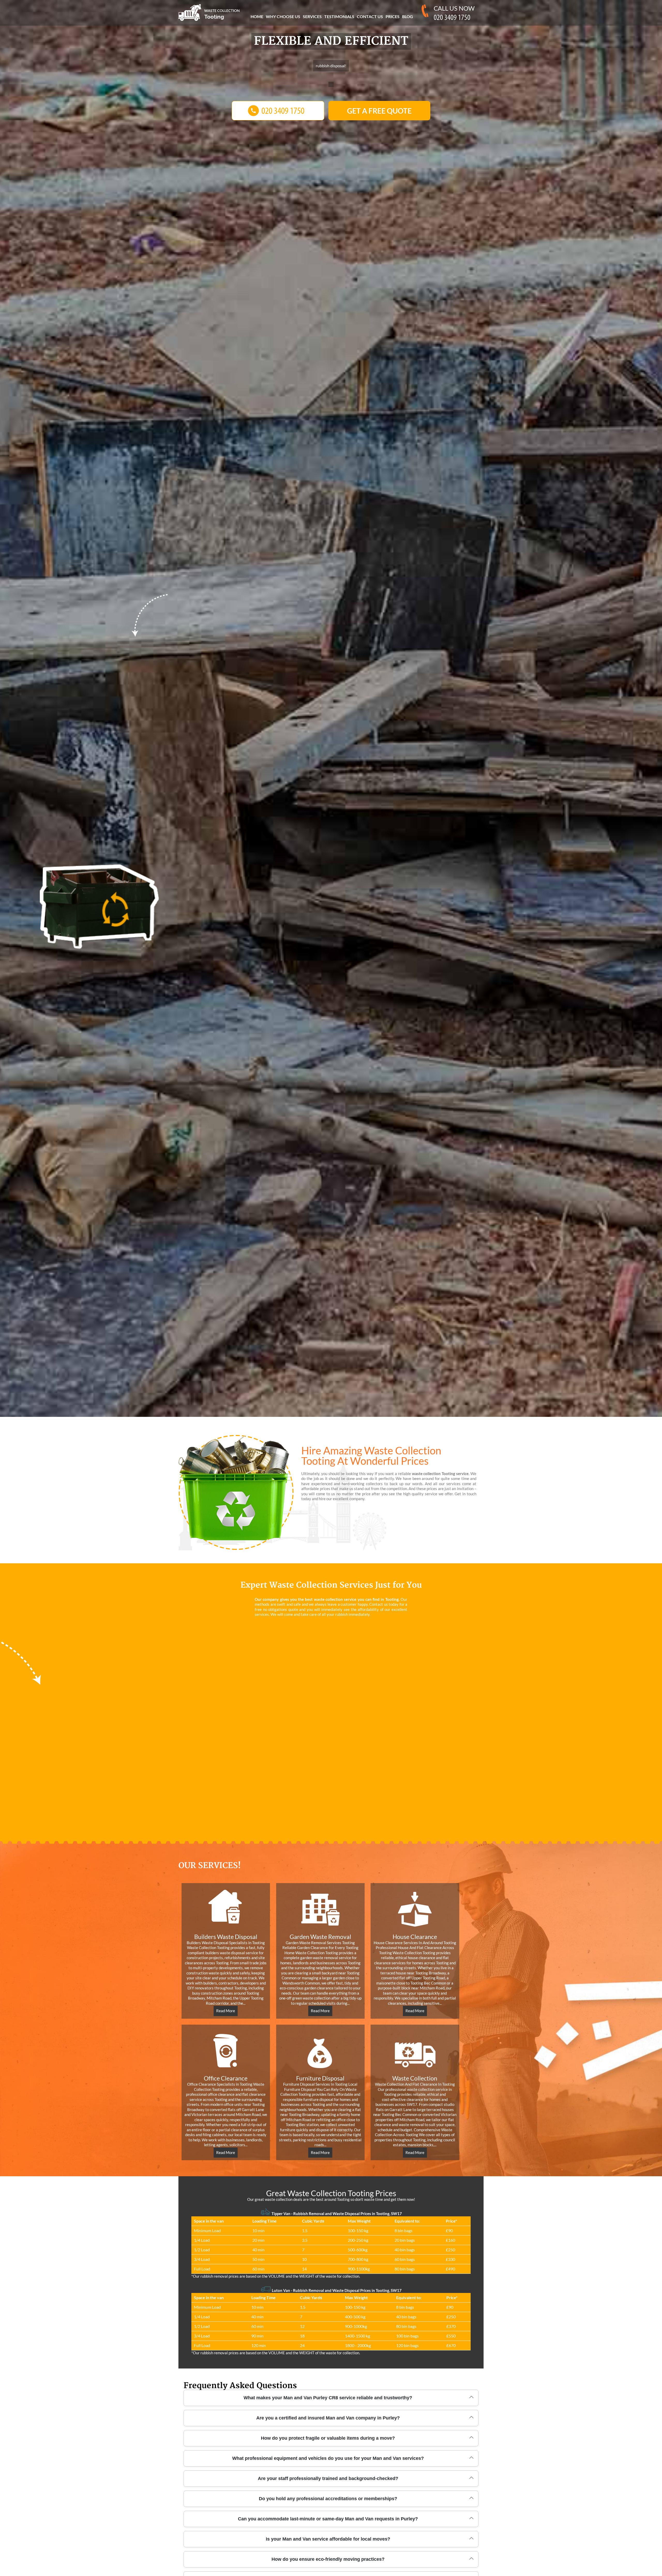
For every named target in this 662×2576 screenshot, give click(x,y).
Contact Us (370, 16)
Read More (226, 2011)
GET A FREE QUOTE (379, 111)
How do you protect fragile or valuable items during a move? (328, 2438)
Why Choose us (283, 16)
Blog (408, 16)
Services (312, 16)
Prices (393, 16)
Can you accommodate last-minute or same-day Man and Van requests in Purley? (328, 2519)
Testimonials (339, 16)
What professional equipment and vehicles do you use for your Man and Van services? (328, 2458)
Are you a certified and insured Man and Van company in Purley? (328, 2418)
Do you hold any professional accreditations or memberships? (328, 2499)
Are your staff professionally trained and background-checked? (328, 2478)
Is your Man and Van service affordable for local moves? (328, 2539)
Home (257, 16)
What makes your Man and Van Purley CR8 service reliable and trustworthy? (328, 2398)
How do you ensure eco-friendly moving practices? (328, 2559)
